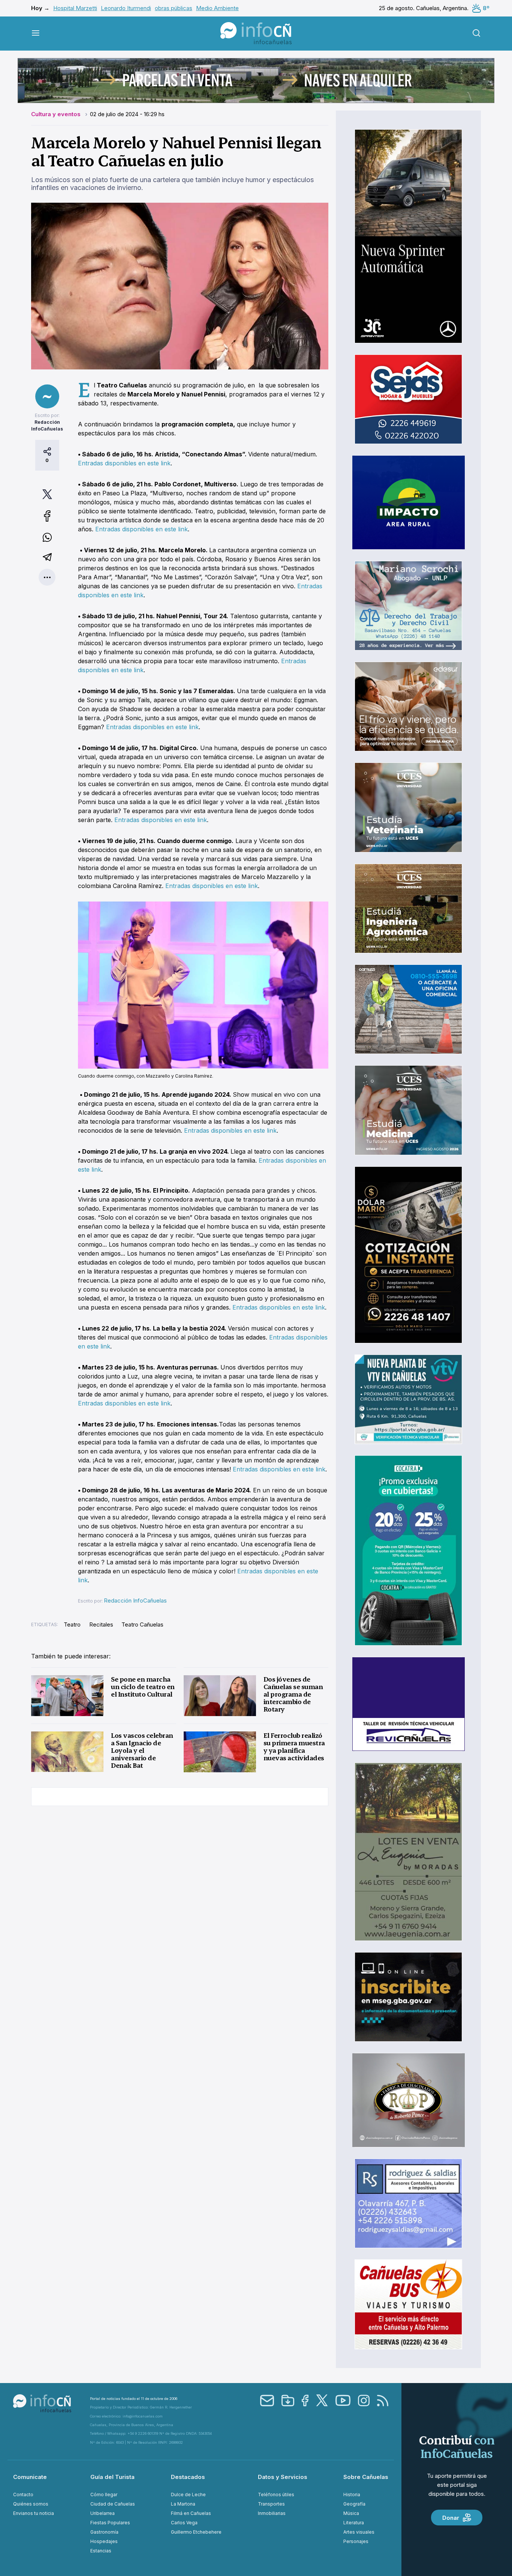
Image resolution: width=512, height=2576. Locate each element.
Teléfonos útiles (276, 2495)
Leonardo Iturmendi (126, 8)
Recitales (101, 1624)
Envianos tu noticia (34, 2513)
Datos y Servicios (283, 2477)
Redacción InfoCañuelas (135, 1600)
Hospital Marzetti (75, 8)
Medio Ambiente (217, 8)
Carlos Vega (184, 2523)
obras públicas (174, 8)
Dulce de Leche (188, 2495)
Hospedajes (104, 2541)
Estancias (101, 2551)
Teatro (72, 1624)
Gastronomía (104, 2532)
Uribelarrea (103, 2513)
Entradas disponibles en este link (124, 463)
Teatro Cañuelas (142, 1624)
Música (351, 2513)
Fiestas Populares (110, 2523)
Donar (451, 2518)
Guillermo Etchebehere (196, 2532)
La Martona (183, 2504)
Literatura (354, 2523)
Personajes (356, 2541)
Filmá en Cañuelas (191, 2513)
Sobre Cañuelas (366, 2477)
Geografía (354, 2504)
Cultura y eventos (57, 114)
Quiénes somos (31, 2504)
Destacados (188, 2477)
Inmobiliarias (272, 2513)
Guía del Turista (112, 2477)
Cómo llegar (104, 2495)
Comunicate (30, 2477)
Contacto (23, 2495)
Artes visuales (359, 2532)
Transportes (271, 2504)
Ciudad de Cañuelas (113, 2504)
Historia (352, 2495)
